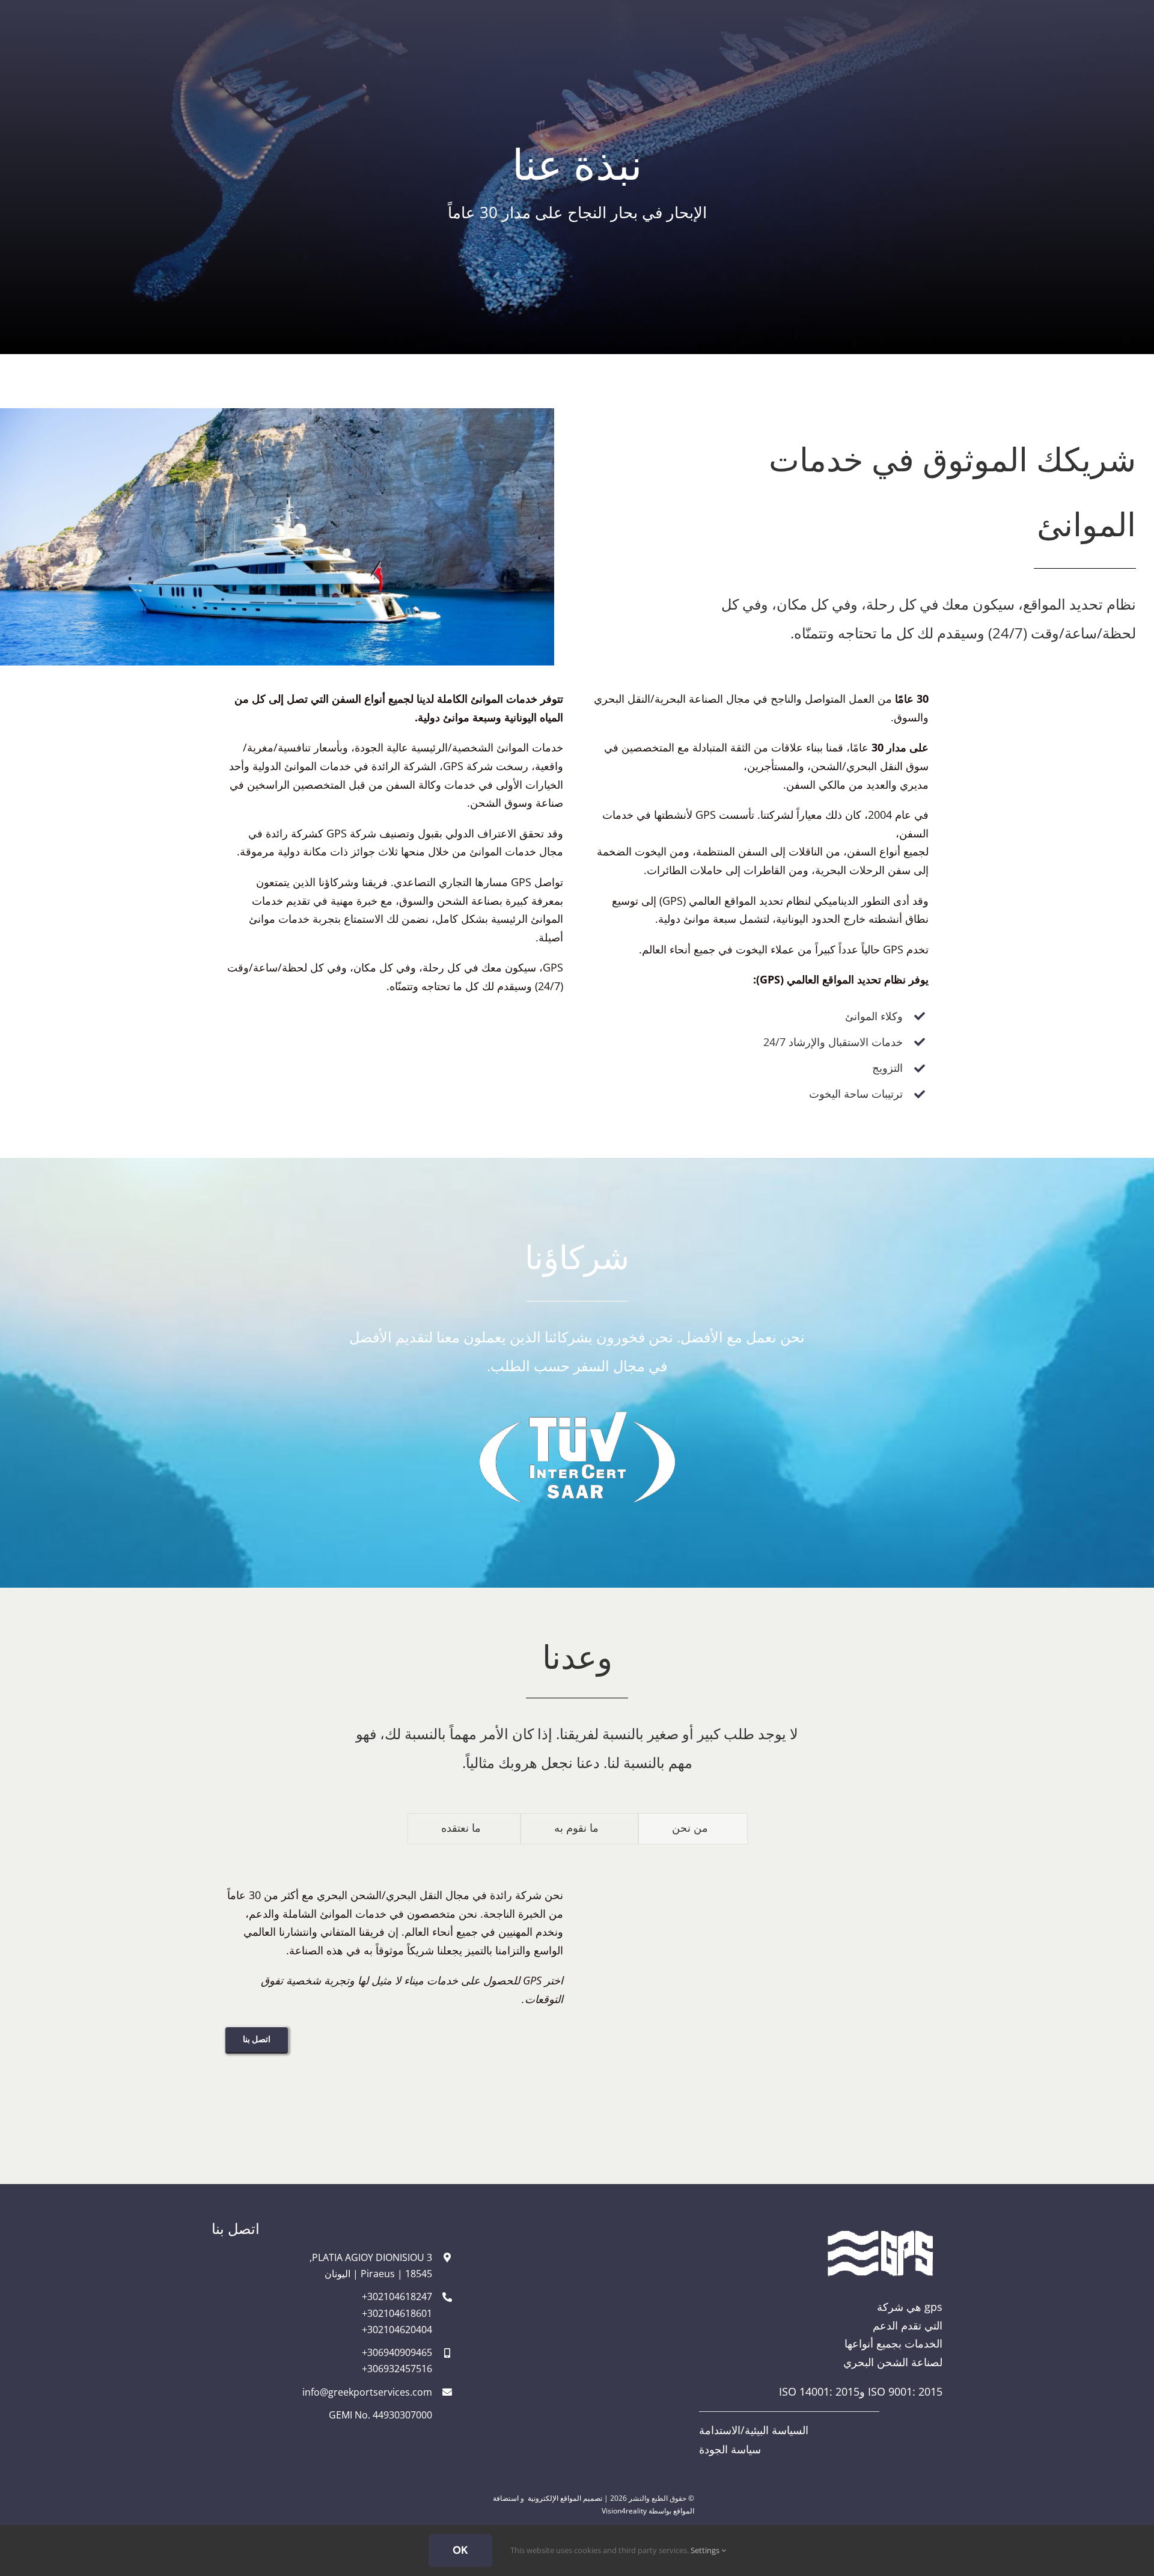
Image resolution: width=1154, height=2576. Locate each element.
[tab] (693, 1829)
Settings (706, 2550)
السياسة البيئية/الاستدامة (754, 2430)
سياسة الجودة (730, 2449)
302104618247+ (397, 2296)
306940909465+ (397, 2352)
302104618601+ (397, 2313)
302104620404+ (397, 2330)
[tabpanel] (577, 1978)
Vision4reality (624, 2511)
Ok (460, 2550)
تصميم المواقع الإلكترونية (565, 2498)
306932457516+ (397, 2369)
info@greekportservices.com (367, 2392)
